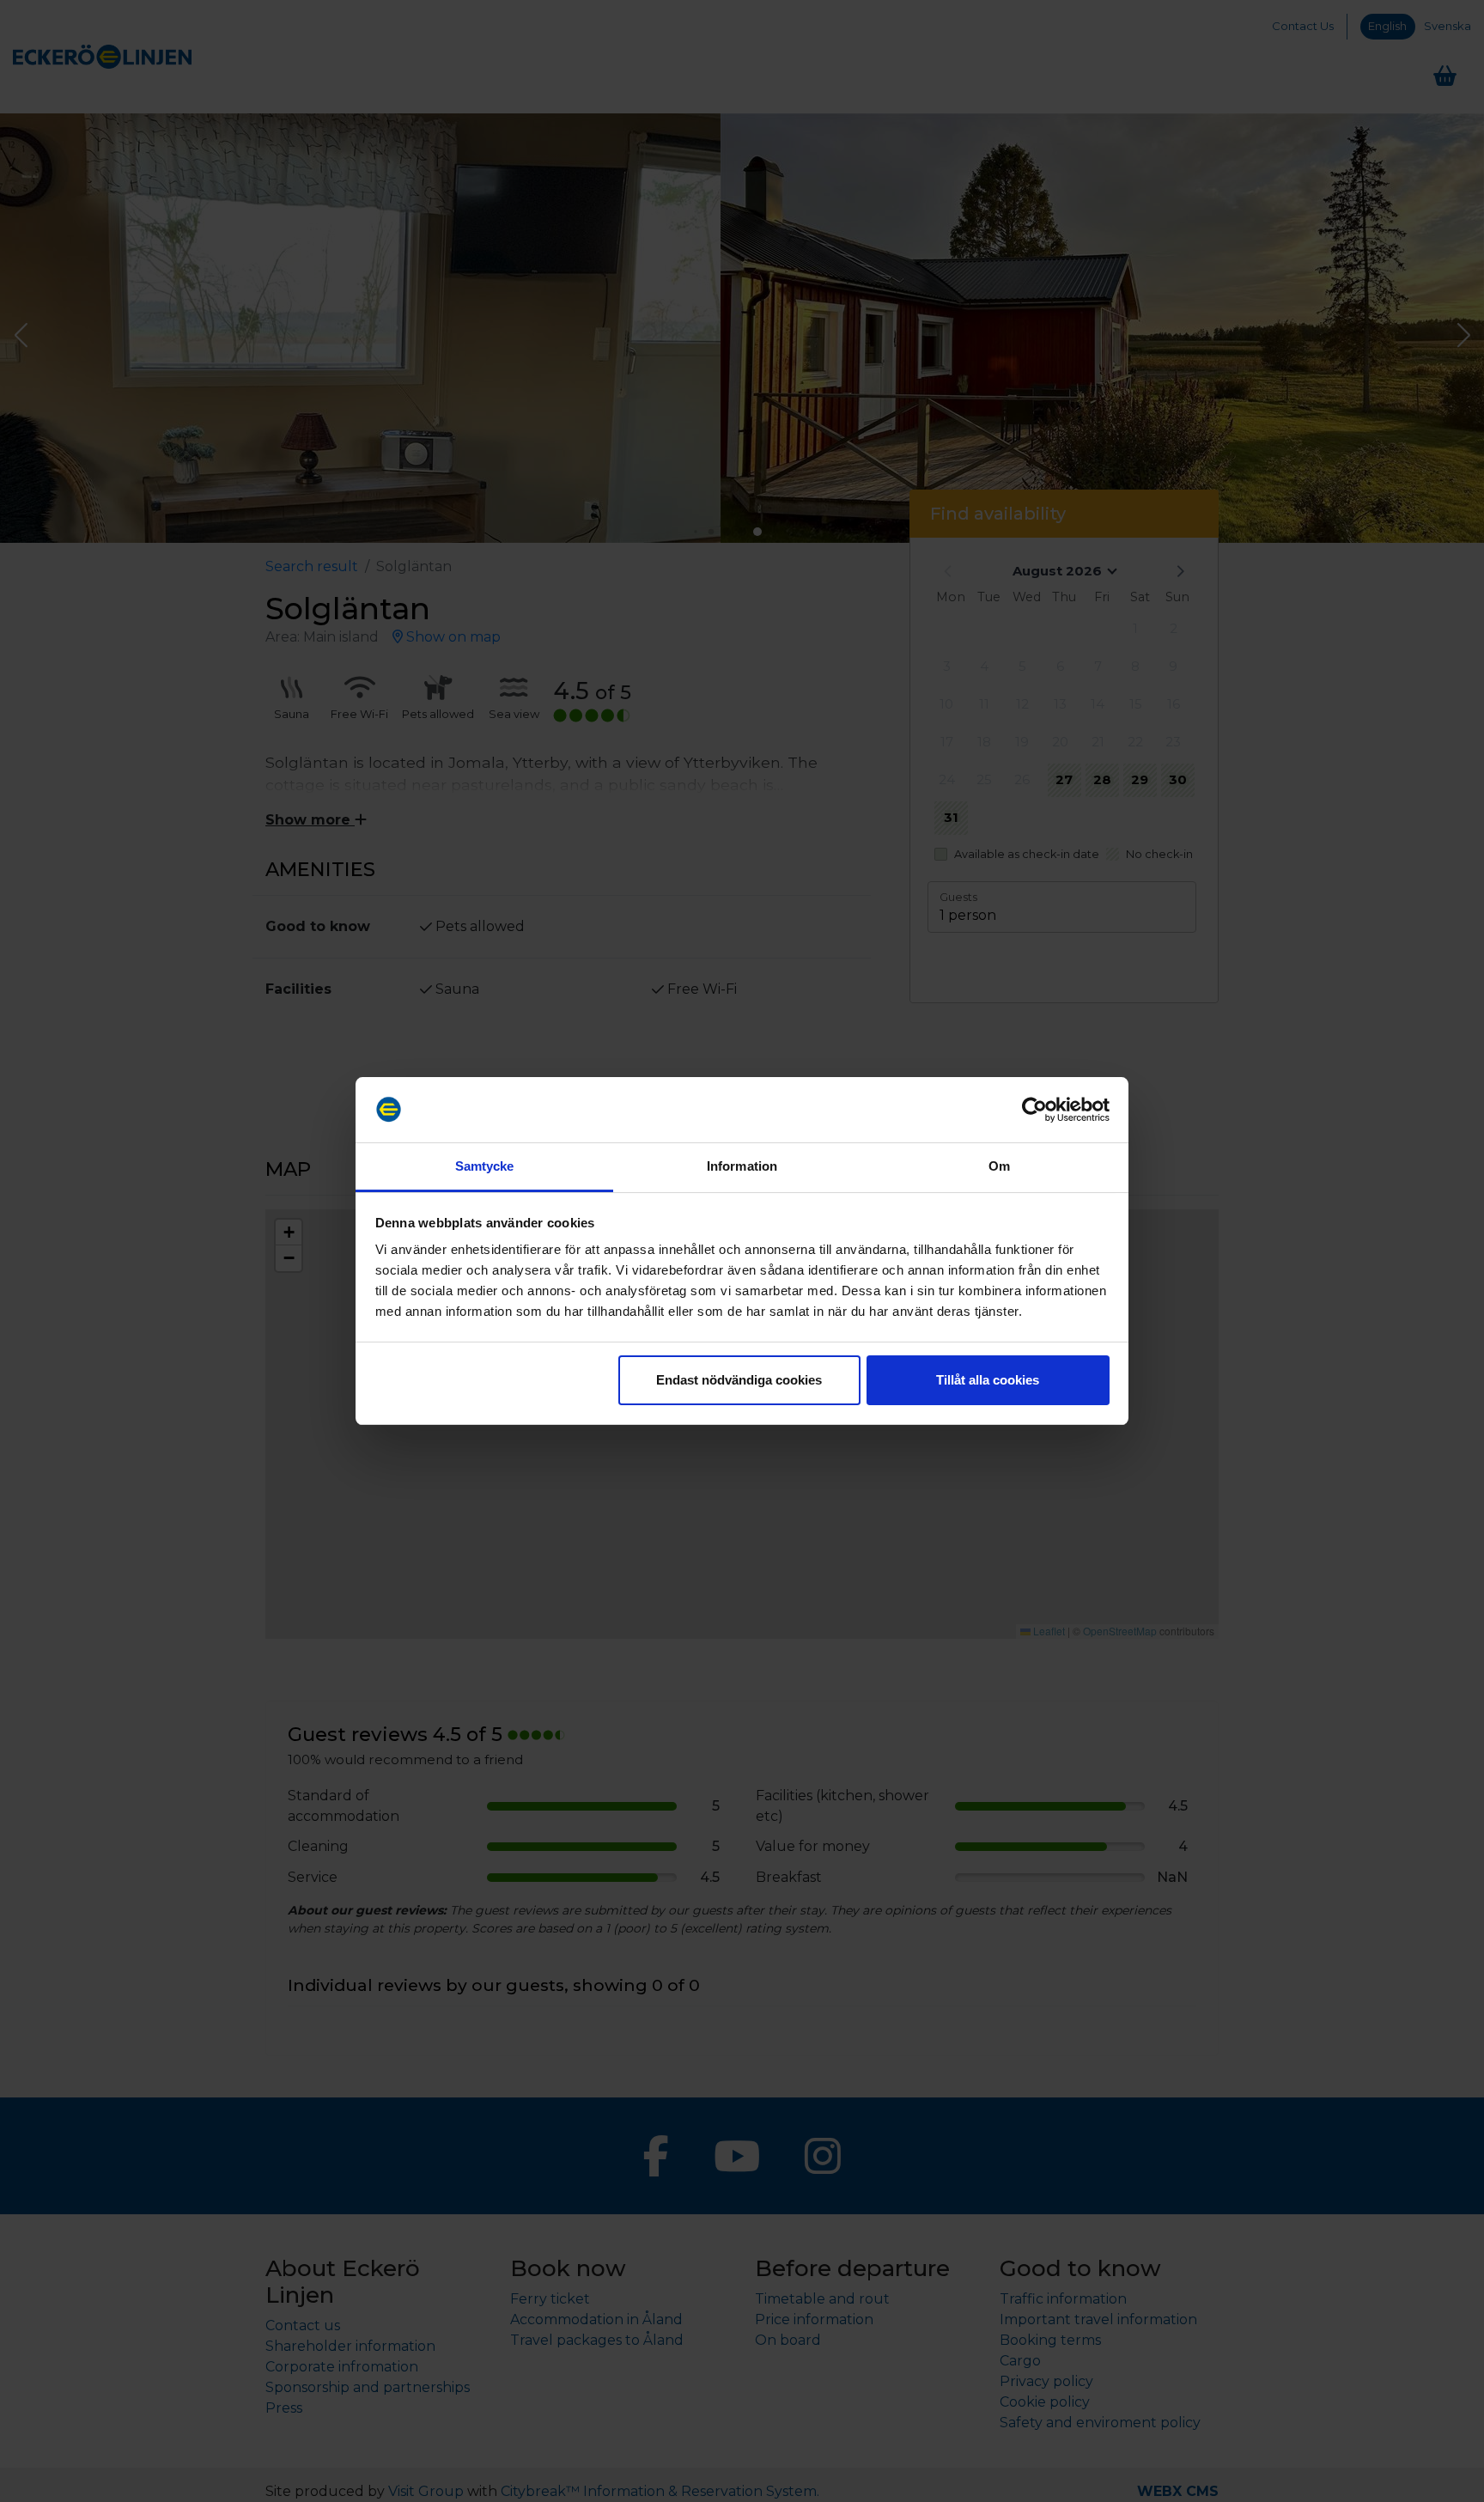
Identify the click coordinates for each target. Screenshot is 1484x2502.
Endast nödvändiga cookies (739, 1380)
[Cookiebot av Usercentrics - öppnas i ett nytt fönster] (1034, 1110)
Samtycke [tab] (485, 1166)
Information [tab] (742, 1166)
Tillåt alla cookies (988, 1380)
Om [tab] (999, 1166)
